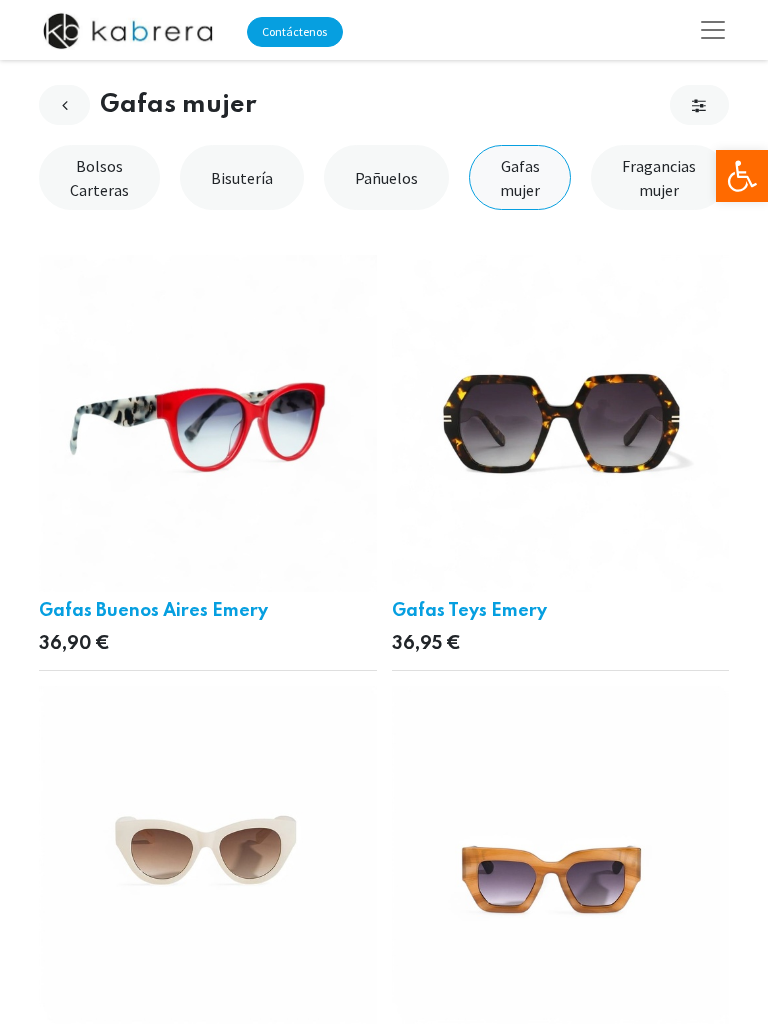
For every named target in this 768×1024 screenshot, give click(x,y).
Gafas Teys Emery (469, 611)
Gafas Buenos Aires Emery (153, 611)
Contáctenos (294, 31)
